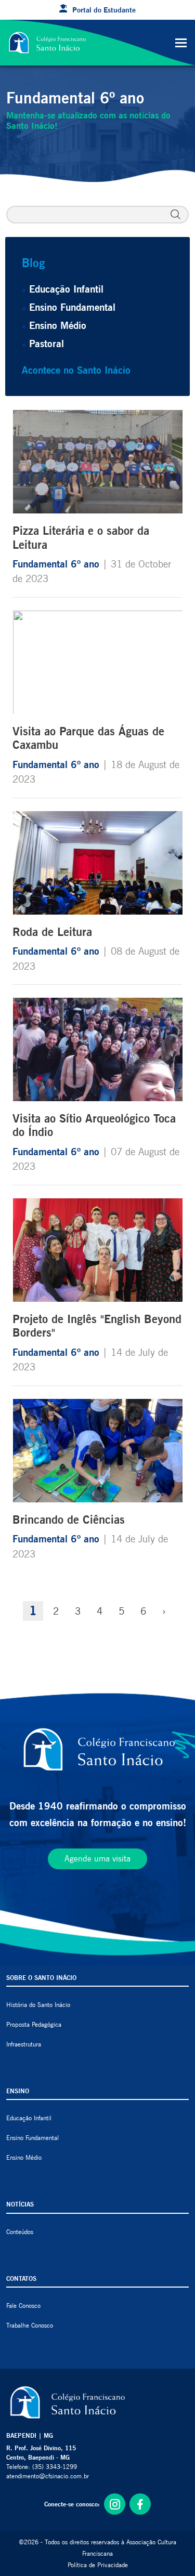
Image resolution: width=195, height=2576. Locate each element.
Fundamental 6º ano (57, 564)
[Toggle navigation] (181, 43)
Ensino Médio (58, 325)
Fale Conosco (23, 2306)
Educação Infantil (66, 289)
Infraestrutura (24, 2044)
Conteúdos (20, 2232)
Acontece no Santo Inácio (76, 370)
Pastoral (47, 344)
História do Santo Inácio (38, 2005)
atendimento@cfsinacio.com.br (48, 2476)
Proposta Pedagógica (34, 2024)
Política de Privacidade (98, 2565)
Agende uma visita (97, 1859)
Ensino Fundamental (72, 307)
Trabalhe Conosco (30, 2325)
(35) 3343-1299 (55, 2467)
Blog (33, 263)
